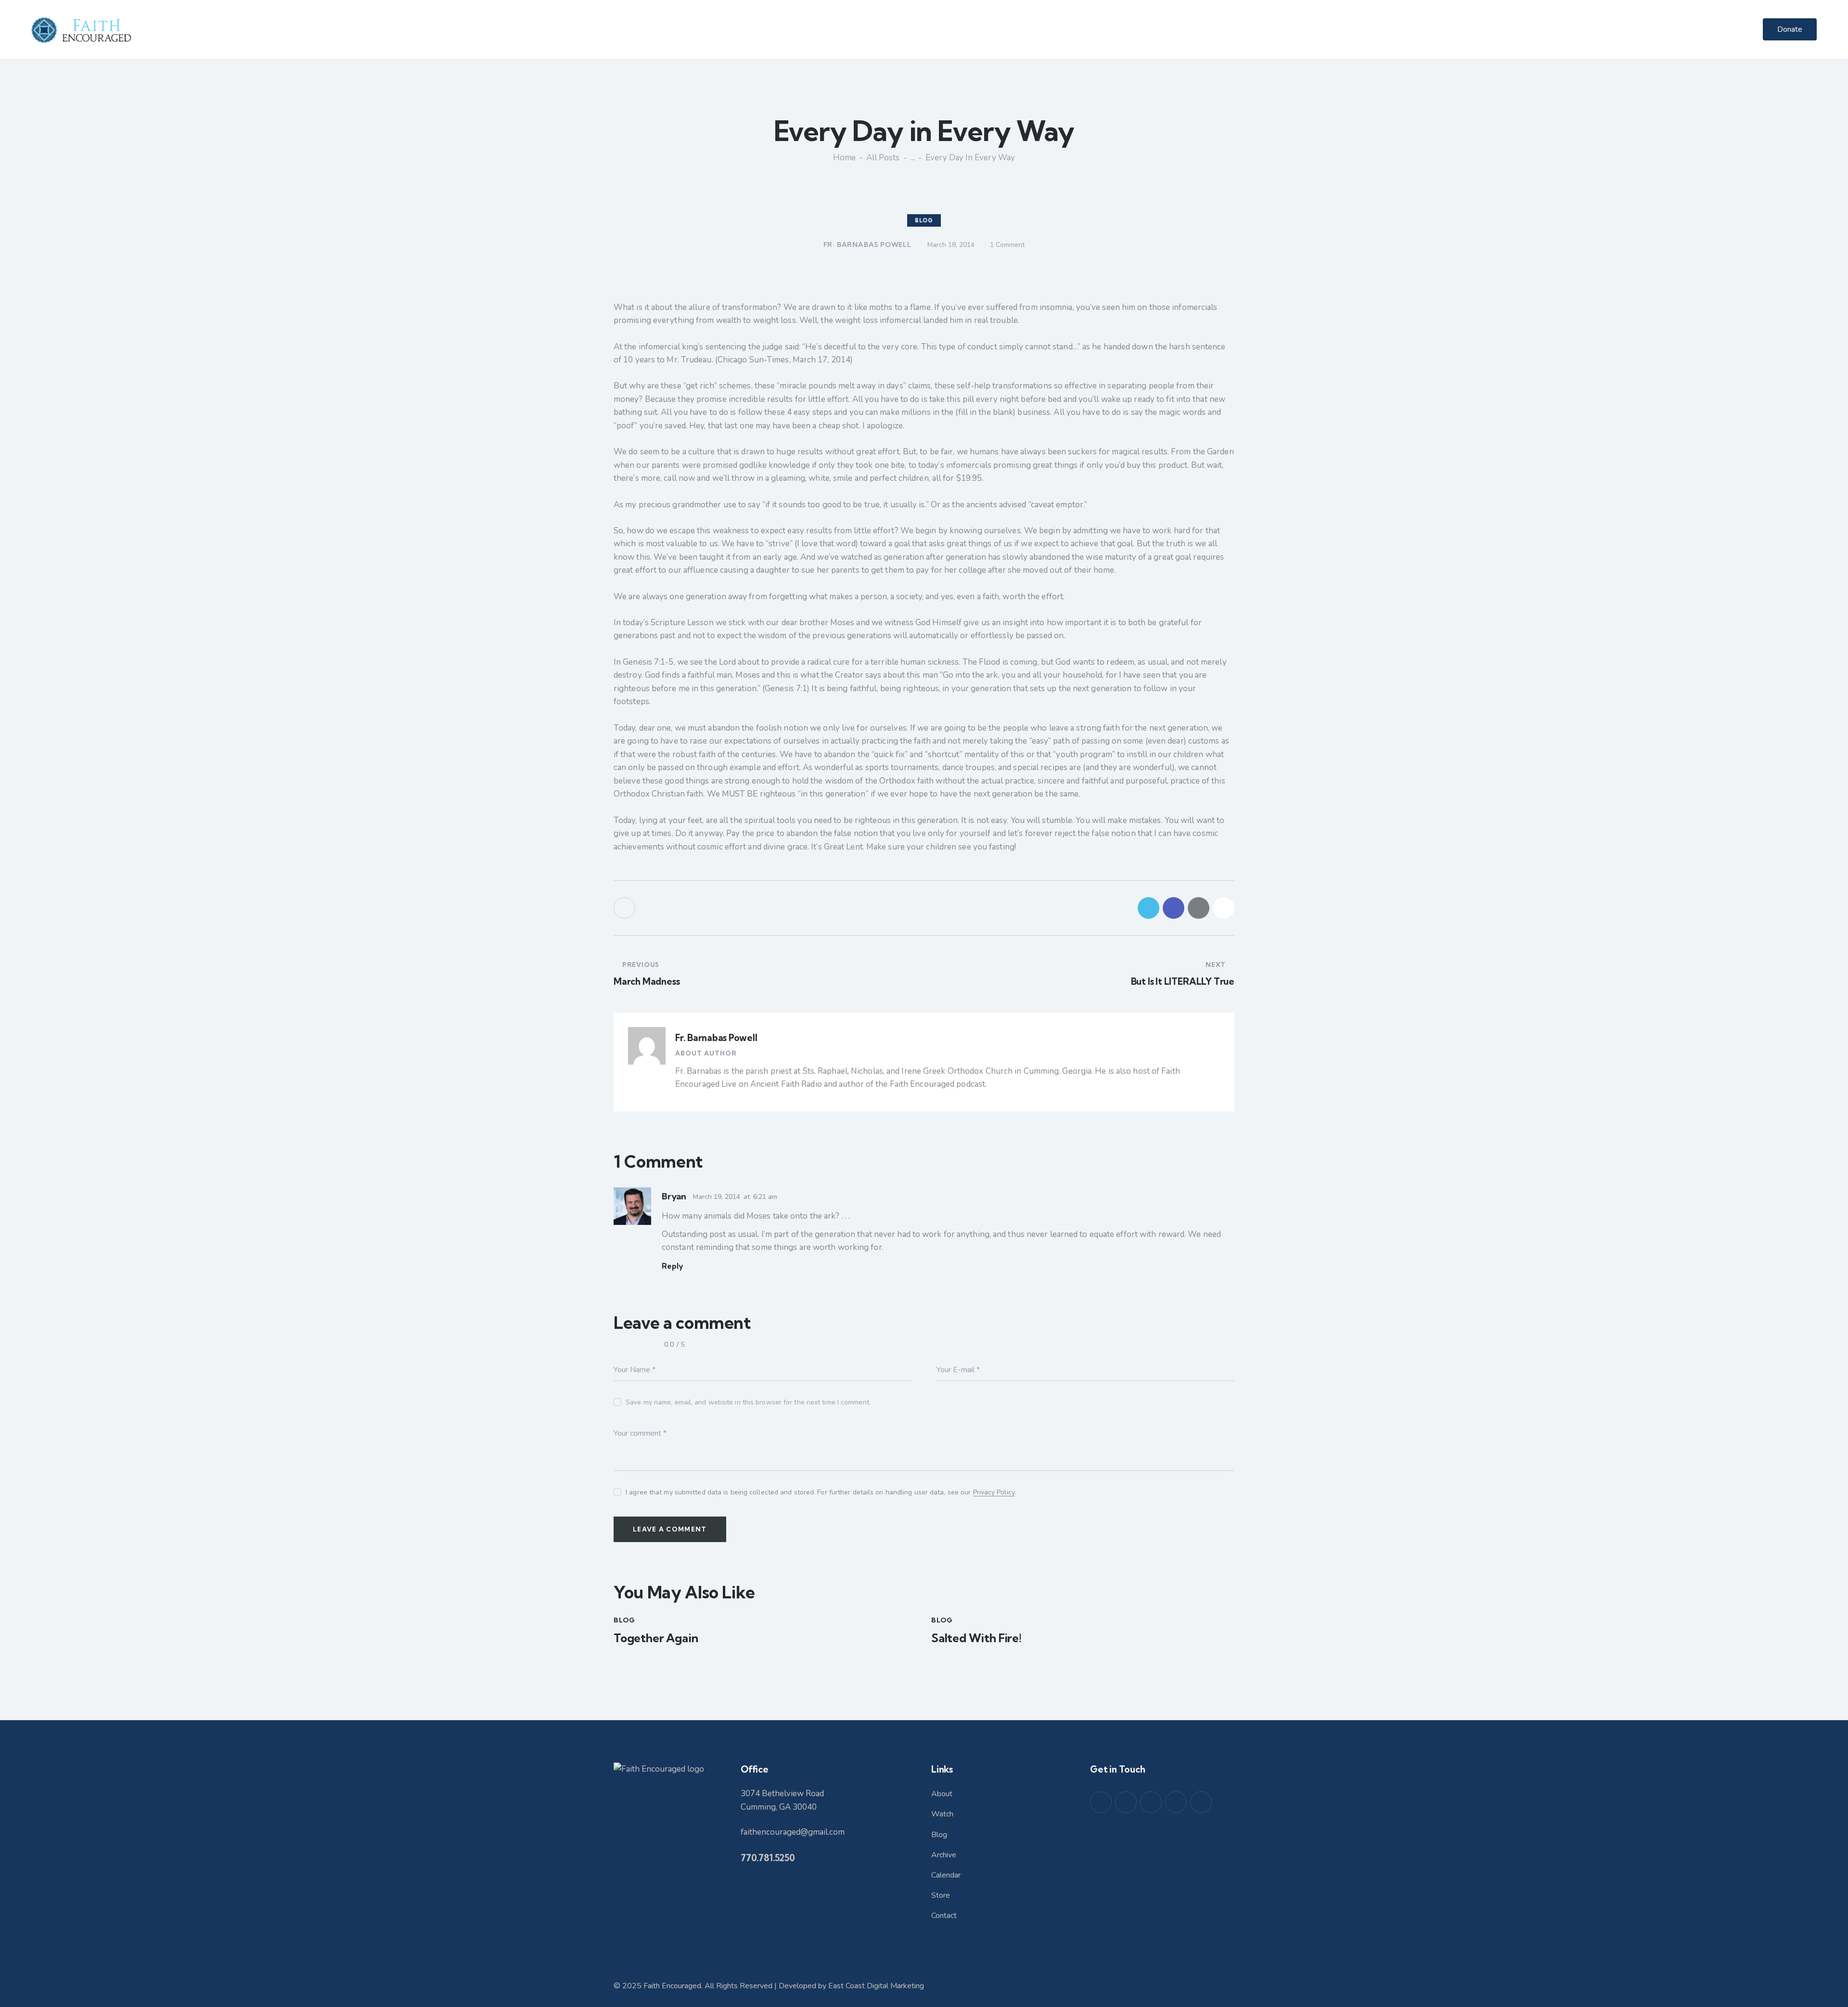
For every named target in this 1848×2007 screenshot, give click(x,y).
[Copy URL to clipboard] (1224, 908)
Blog (924, 220)
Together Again (656, 1638)
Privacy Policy (994, 1493)
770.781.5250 (768, 1858)
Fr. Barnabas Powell (716, 1038)
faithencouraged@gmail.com (793, 1832)
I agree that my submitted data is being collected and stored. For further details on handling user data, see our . (821, 1492)
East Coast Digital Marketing (876, 1986)
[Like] (625, 908)
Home (844, 158)
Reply (673, 1266)
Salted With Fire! (976, 1638)
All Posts (883, 158)
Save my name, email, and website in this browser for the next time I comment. (748, 1402)
